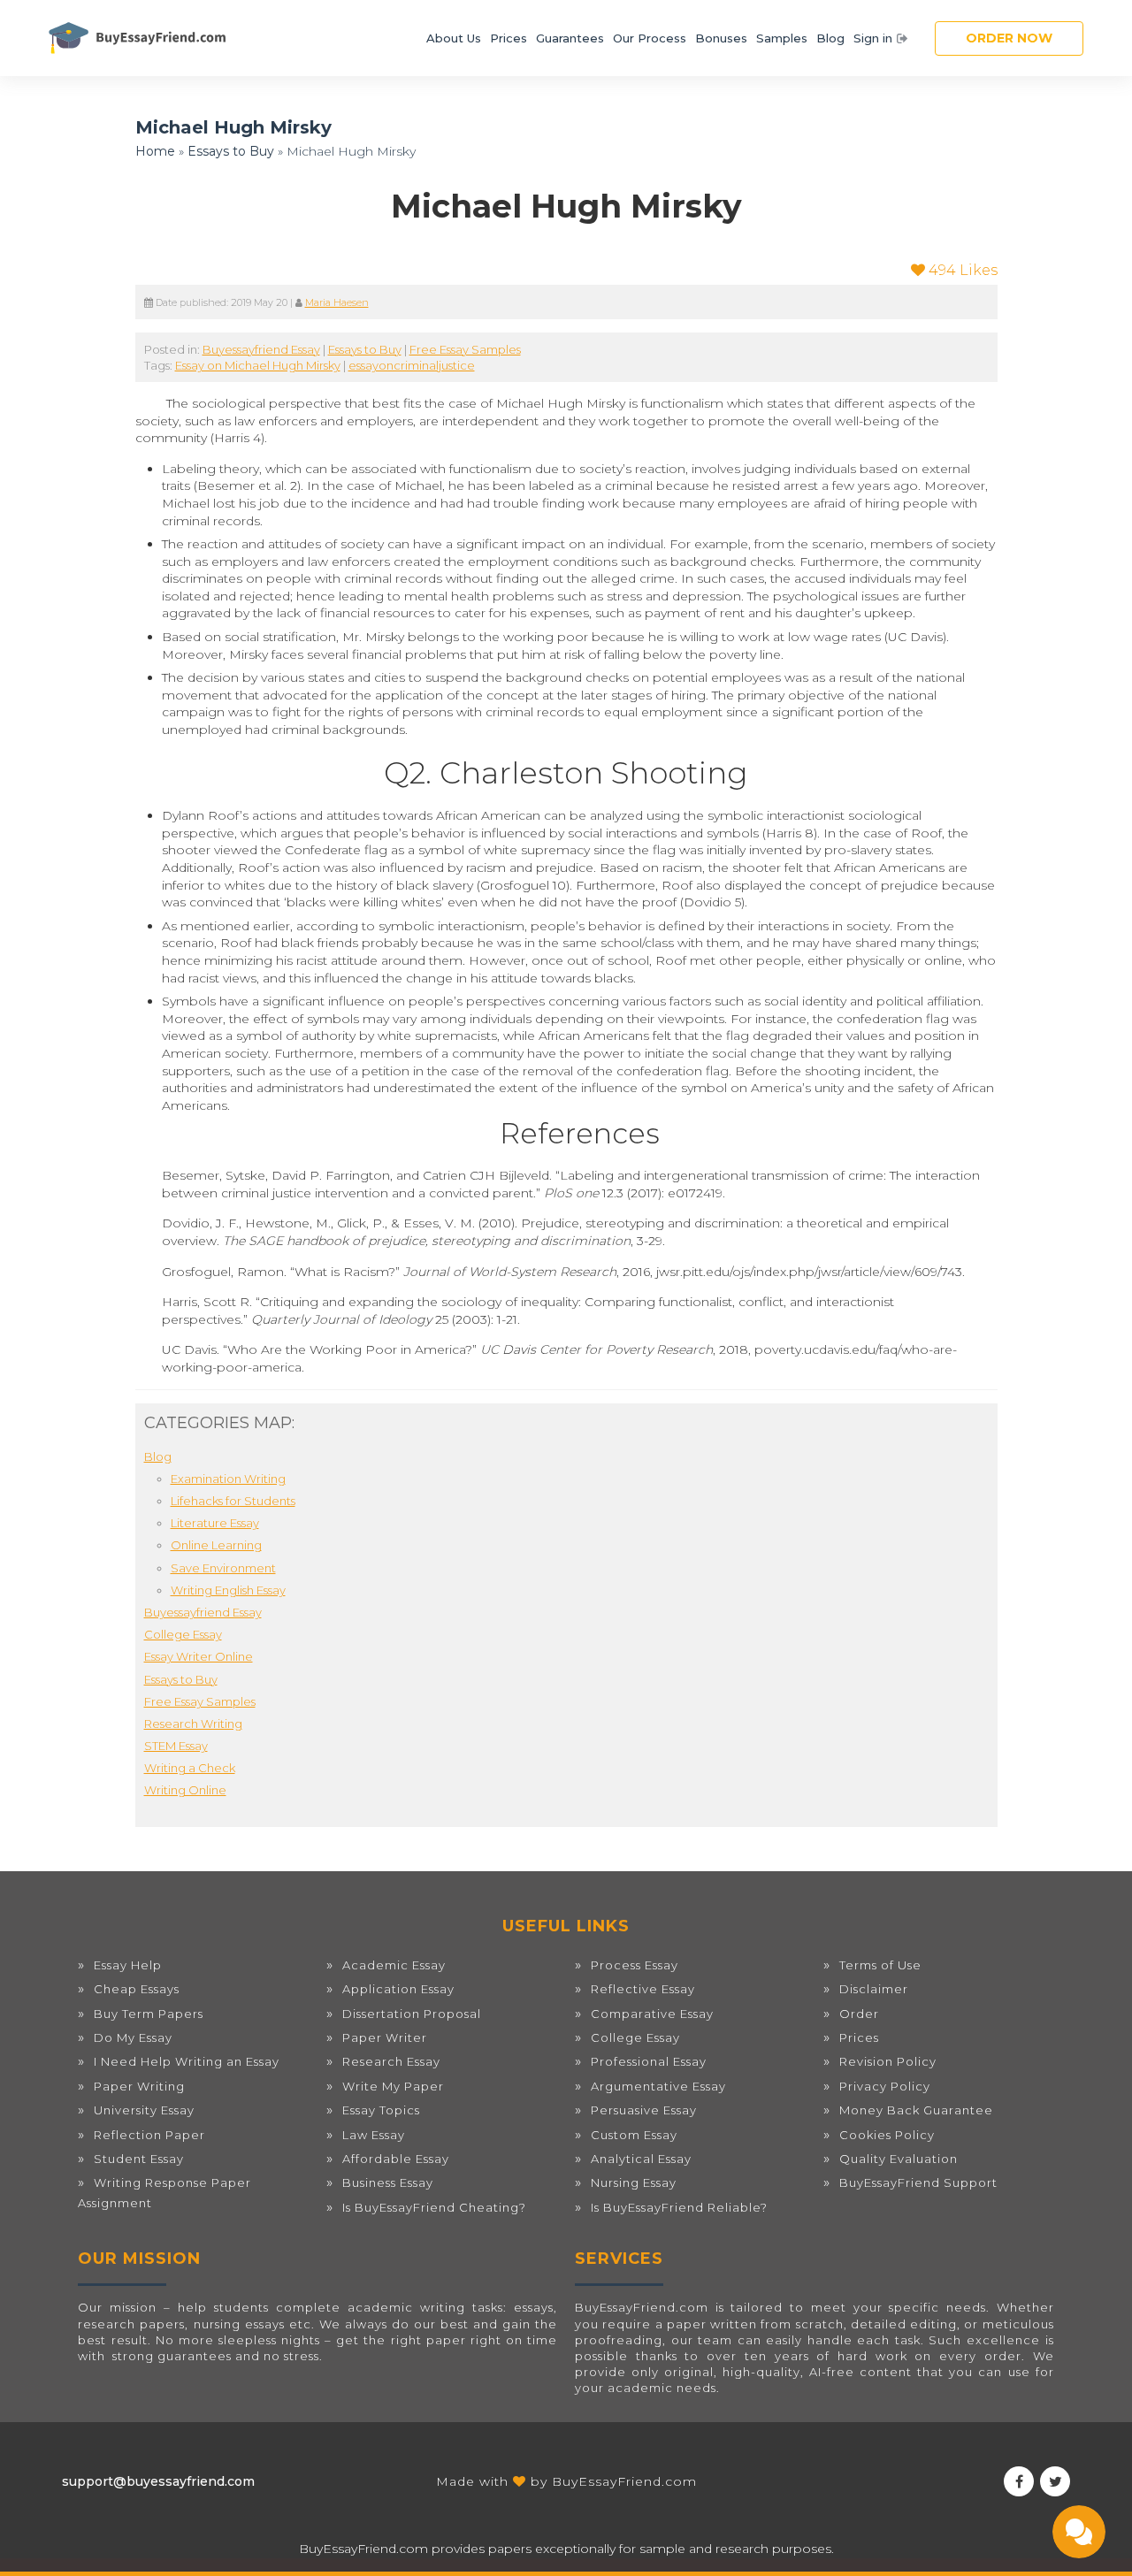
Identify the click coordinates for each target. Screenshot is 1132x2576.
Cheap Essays (137, 1989)
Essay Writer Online (199, 1656)
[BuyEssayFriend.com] (137, 38)
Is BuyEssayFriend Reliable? (679, 2207)
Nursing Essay (634, 2182)
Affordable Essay (396, 2159)
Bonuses (721, 38)
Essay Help (128, 1965)
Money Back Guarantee (916, 2110)
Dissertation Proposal (412, 2014)
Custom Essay (634, 2135)
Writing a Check (190, 1768)
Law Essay (374, 2135)
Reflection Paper (149, 2135)
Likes (963, 270)
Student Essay (139, 2159)
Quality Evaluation (899, 2159)
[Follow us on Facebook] (1019, 2481)
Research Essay (391, 2061)
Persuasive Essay (644, 2110)
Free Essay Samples (465, 349)
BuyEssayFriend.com (624, 2481)
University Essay (144, 2110)
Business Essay (388, 2182)
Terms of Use (880, 1965)
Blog (830, 38)
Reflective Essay (643, 1989)
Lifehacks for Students (233, 1501)
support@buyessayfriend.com (158, 2481)
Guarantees (570, 38)
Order (859, 2014)
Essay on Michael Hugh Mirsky (258, 365)
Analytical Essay (641, 2159)
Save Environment (223, 1568)
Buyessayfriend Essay (261, 349)
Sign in (873, 38)
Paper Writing (139, 2086)
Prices (509, 38)
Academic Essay (394, 1965)
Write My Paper (393, 2086)
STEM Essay (176, 1746)
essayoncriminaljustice (412, 365)
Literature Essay (215, 1523)
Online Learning (216, 1545)
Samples (782, 38)
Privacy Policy (885, 2086)
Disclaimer (874, 1989)
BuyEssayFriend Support (918, 2182)
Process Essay (635, 1965)
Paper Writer (385, 2037)
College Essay (183, 1634)
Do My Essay (133, 2037)
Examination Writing (228, 1479)
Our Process (650, 38)
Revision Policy (888, 2061)
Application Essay (398, 1989)
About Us (454, 38)
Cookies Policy (887, 2135)
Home (155, 151)
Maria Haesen (337, 303)
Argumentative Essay (658, 2086)
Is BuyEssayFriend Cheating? (434, 2207)
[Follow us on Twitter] (1055, 2481)
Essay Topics (381, 2110)
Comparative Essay (652, 2014)
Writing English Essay (228, 1590)
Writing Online (185, 1790)
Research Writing (193, 1724)
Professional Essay (649, 2061)
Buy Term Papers (149, 2014)
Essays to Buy (231, 151)
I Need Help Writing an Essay (187, 2061)
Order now (1009, 38)
